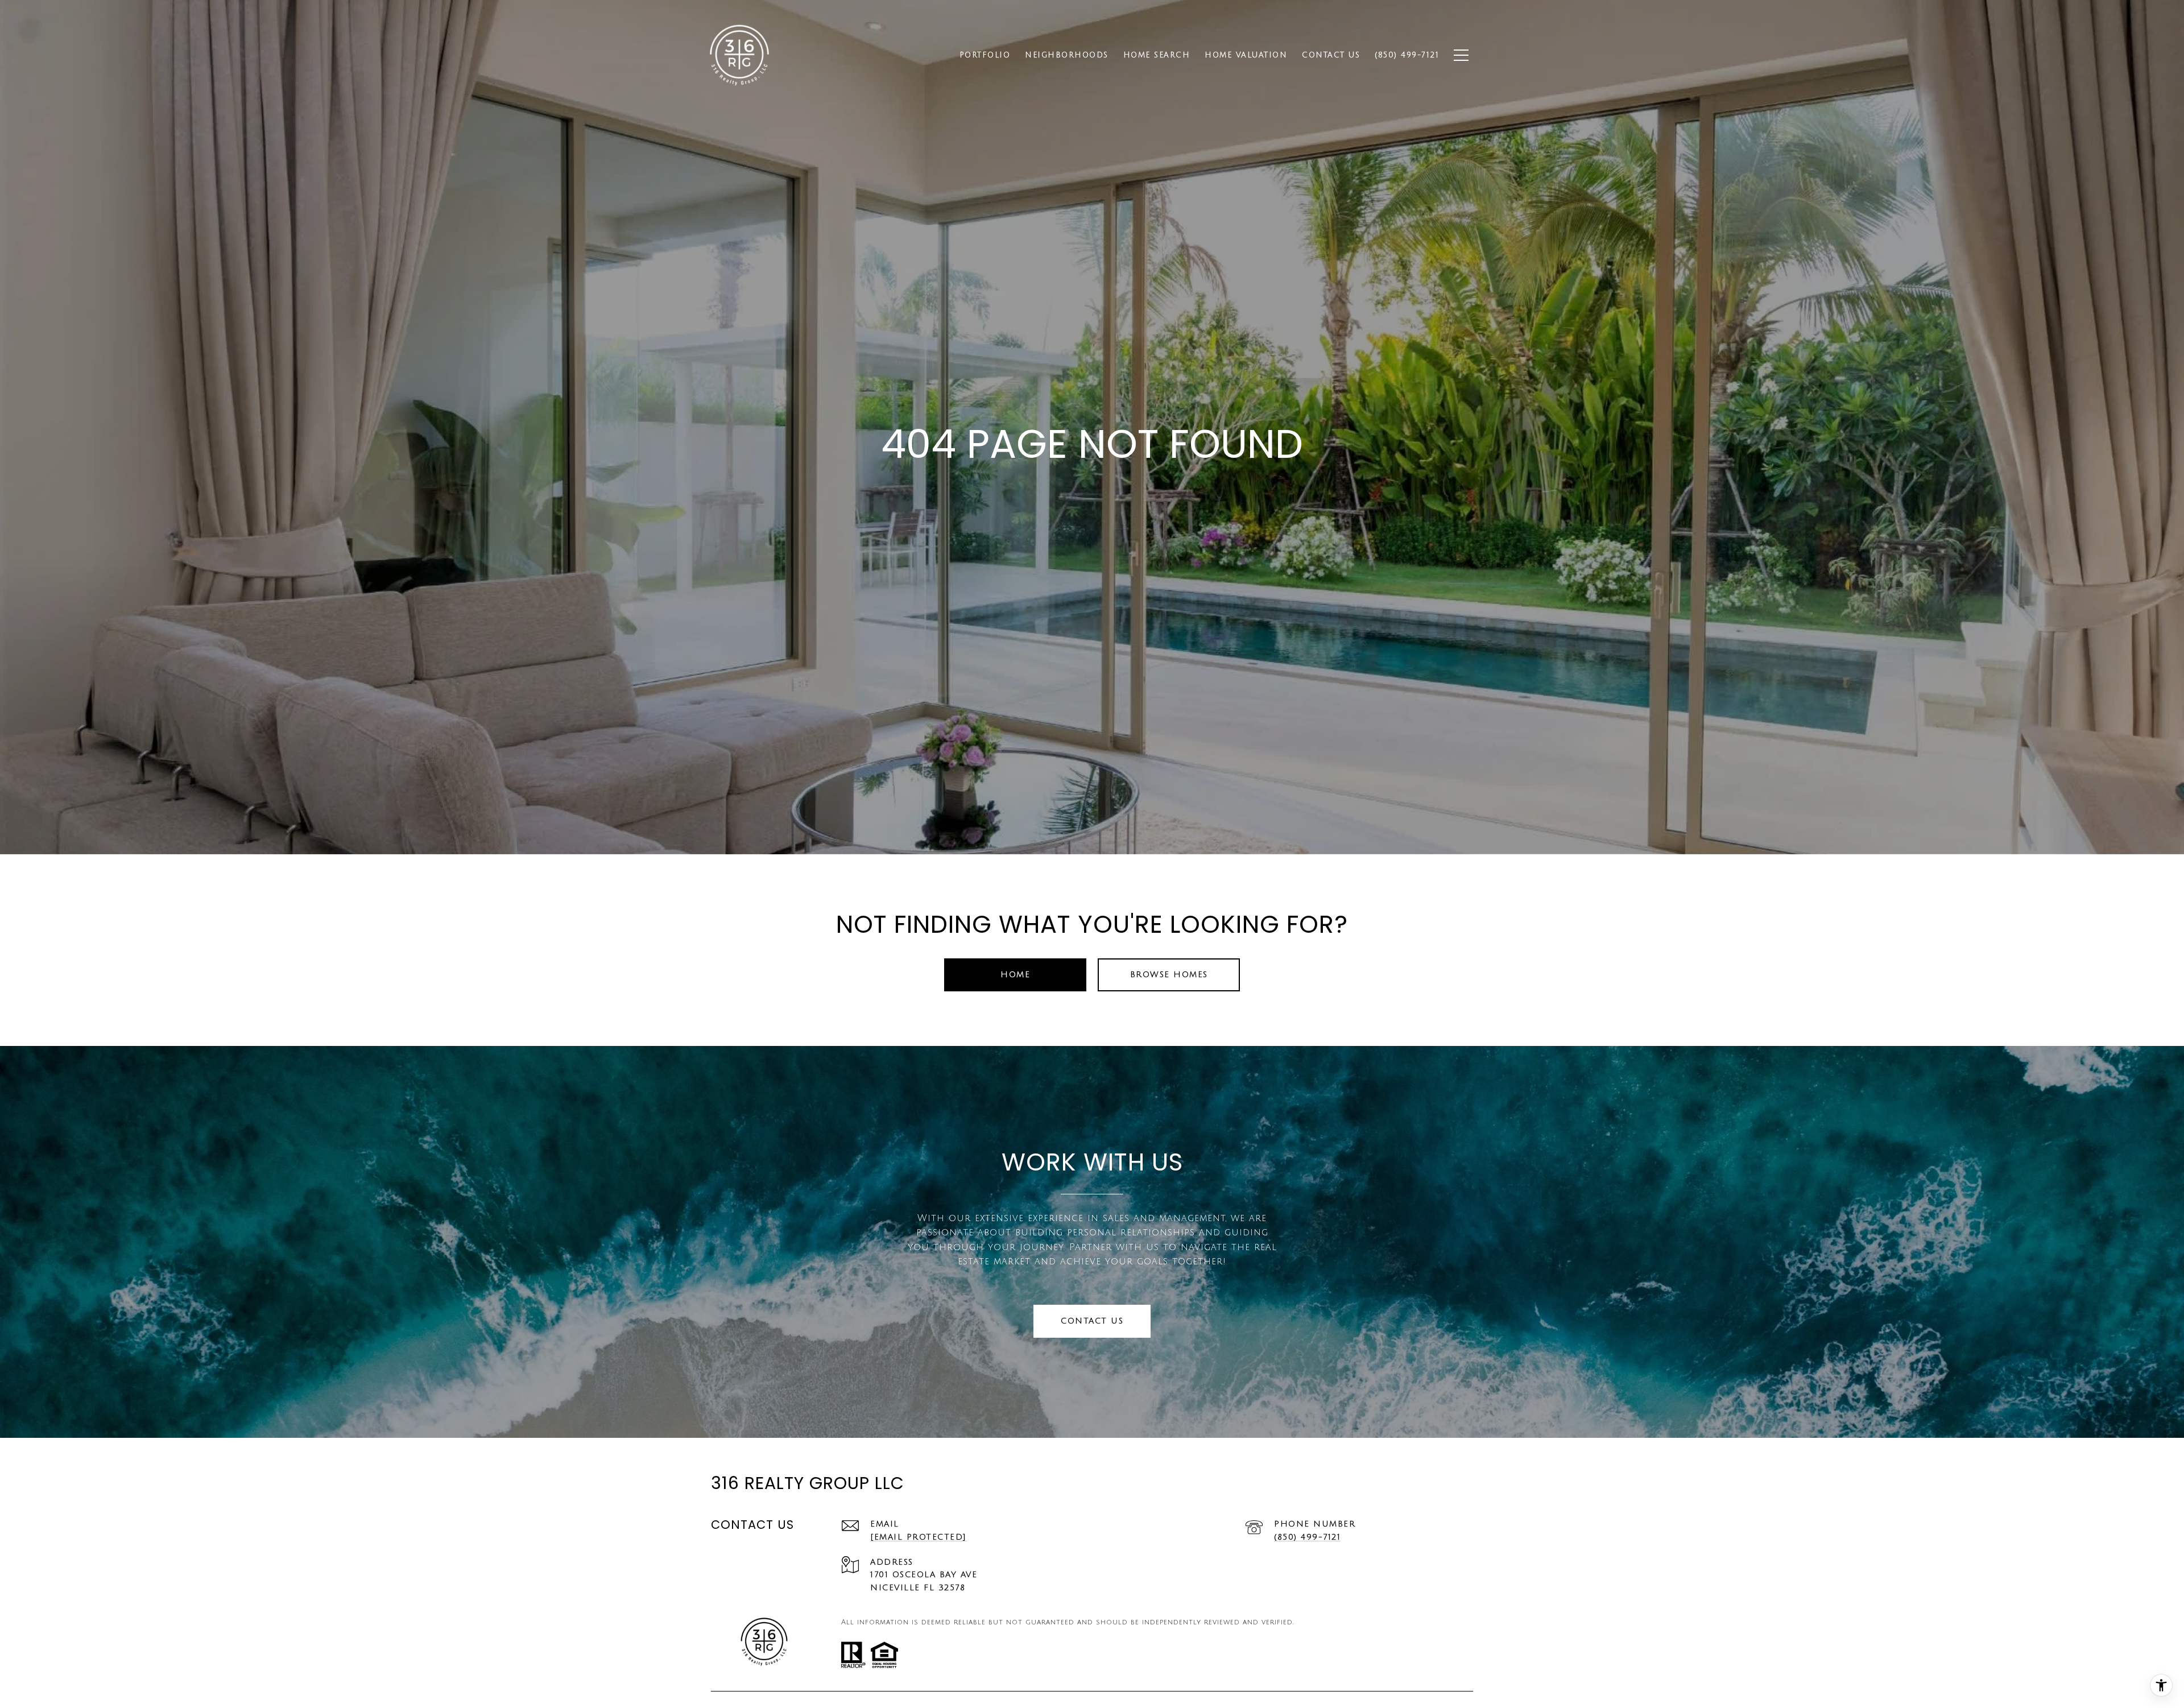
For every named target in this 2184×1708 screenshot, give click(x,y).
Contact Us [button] (1092, 1321)
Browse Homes (1169, 975)
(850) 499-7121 (1307, 1537)
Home (1015, 975)
